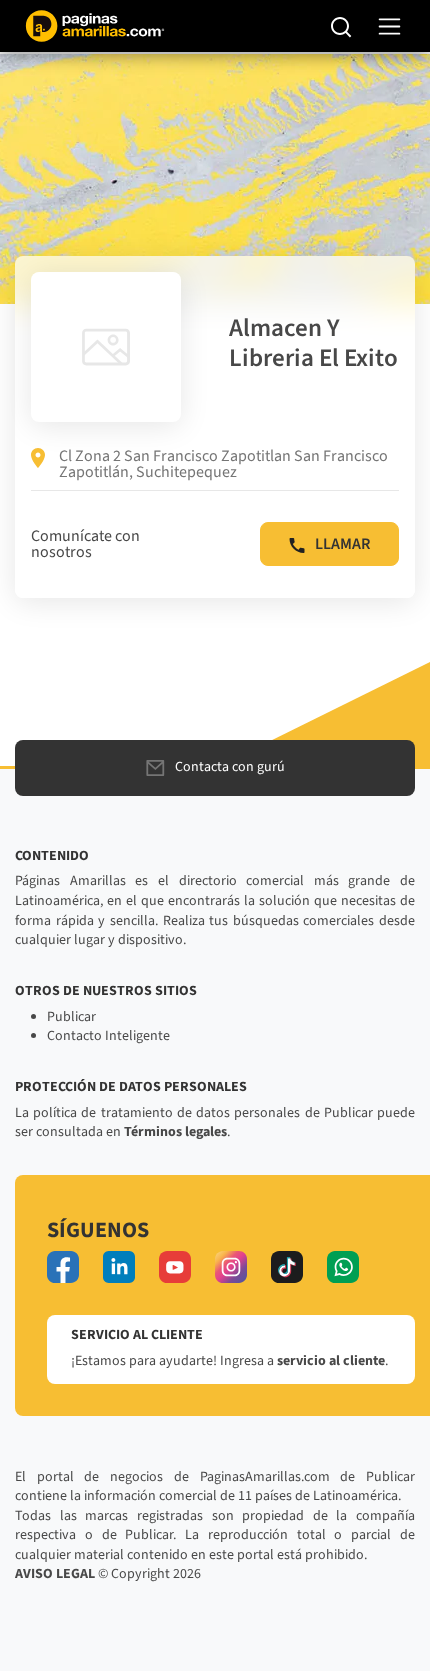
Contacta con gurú (230, 767)
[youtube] (175, 1267)
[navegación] (389, 26)
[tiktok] (287, 1267)
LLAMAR (342, 544)
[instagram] (231, 1267)
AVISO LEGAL (55, 1574)
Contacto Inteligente (108, 1036)
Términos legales (175, 1132)
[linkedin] (119, 1267)
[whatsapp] (343, 1267)
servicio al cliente (331, 1361)
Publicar (71, 1017)
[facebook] (63, 1267)
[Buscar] (341, 26)
